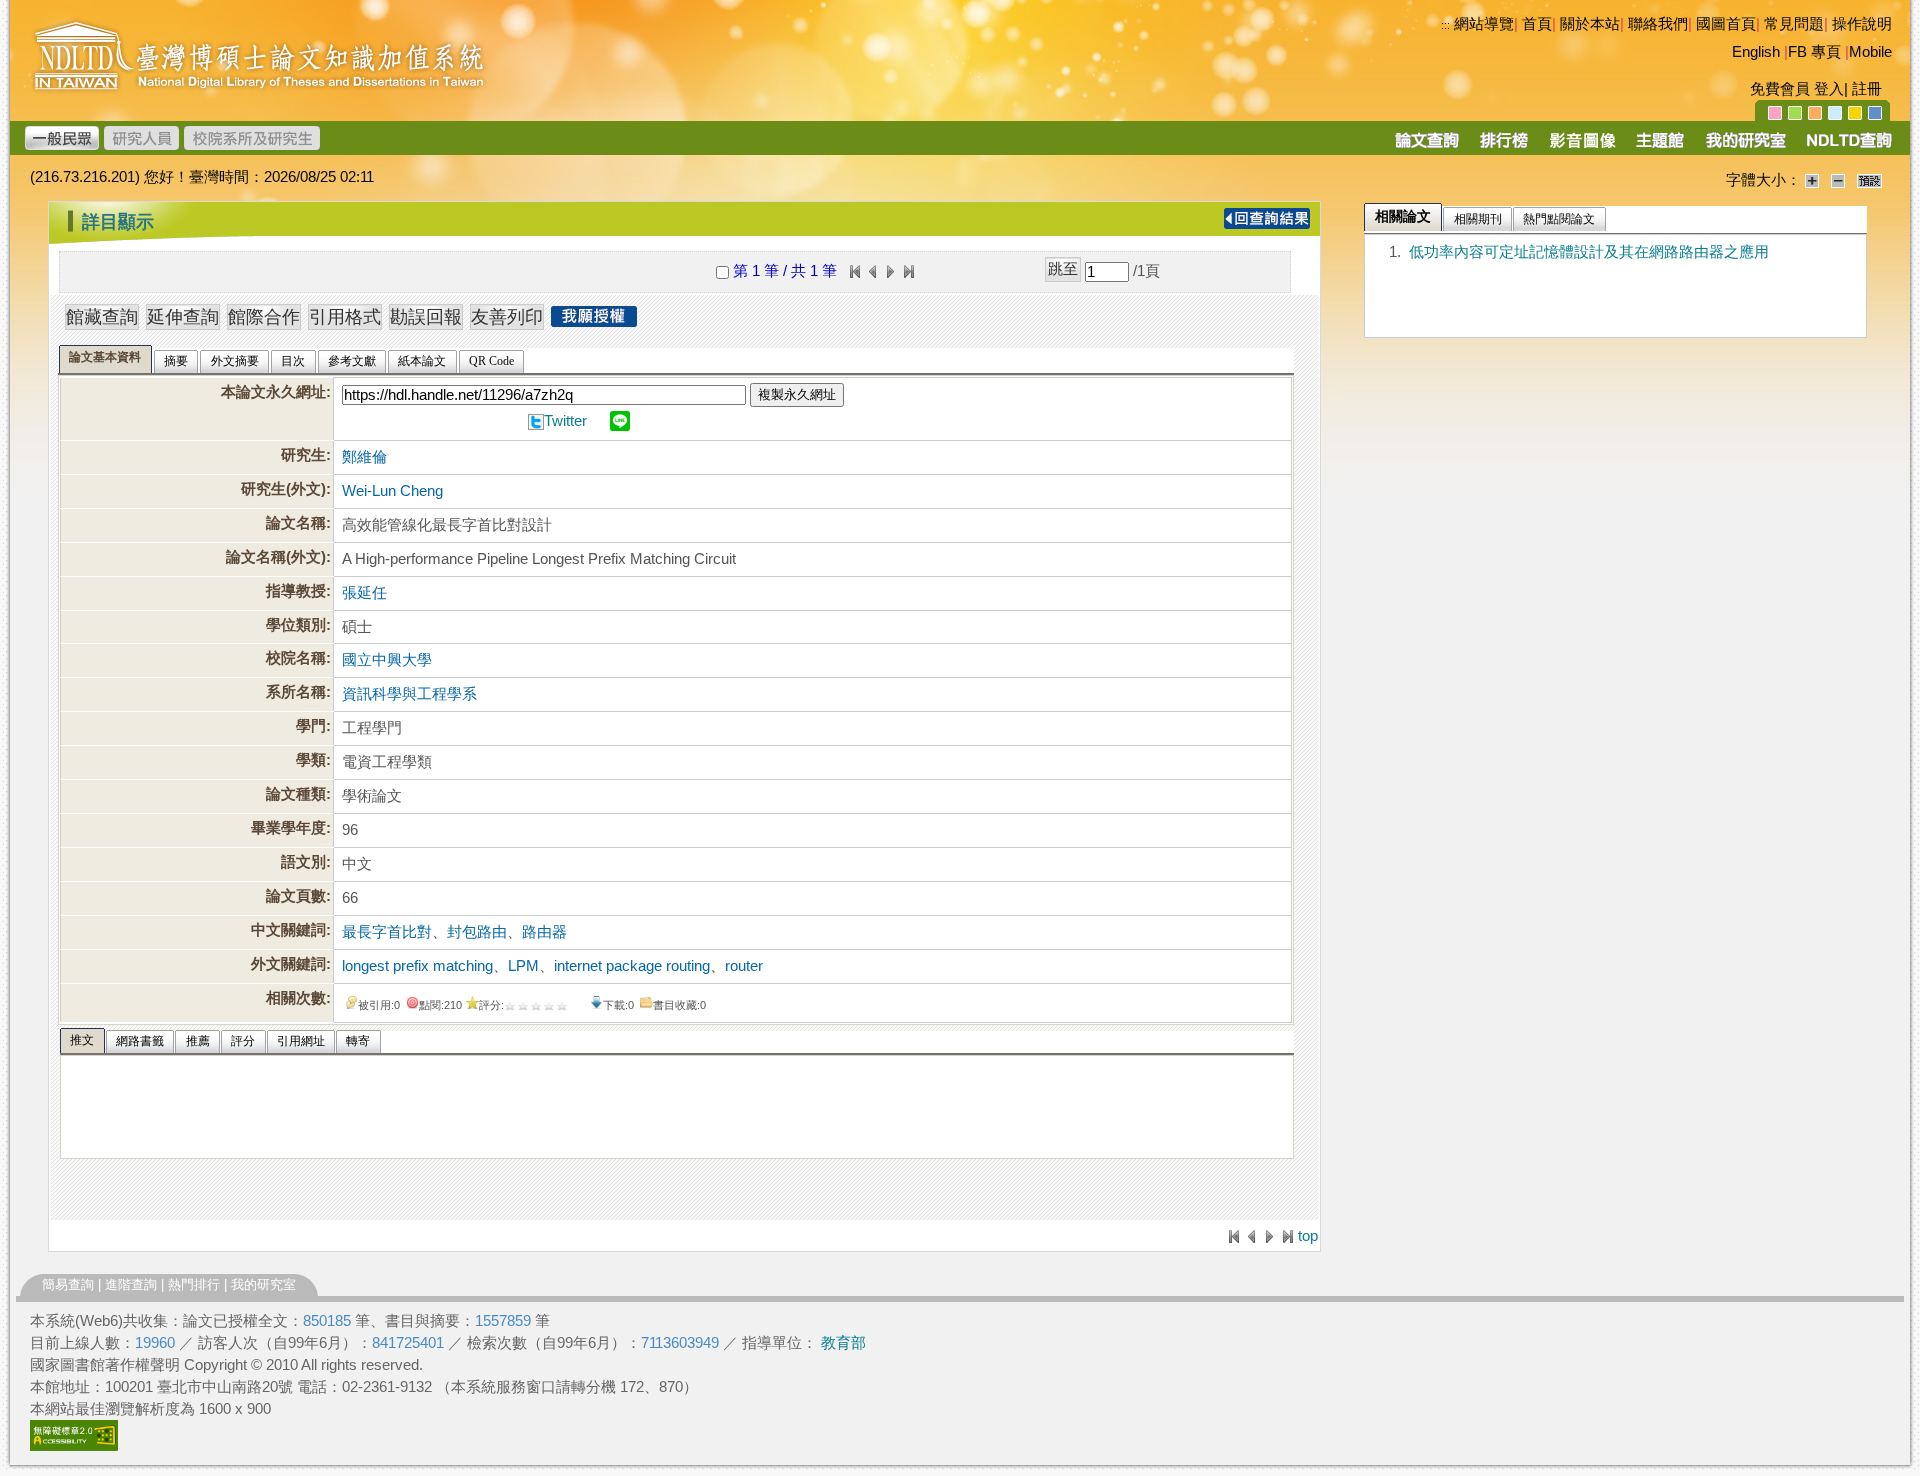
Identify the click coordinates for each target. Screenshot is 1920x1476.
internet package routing (632, 966)
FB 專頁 (1814, 52)
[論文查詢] (1426, 147)
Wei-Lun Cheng (392, 491)
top (1308, 1236)
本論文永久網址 (273, 392)
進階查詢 (131, 1284)
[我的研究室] (1745, 147)
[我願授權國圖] (594, 321)
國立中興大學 (387, 660)
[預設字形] (1869, 180)
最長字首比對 (387, 932)
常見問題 (1794, 24)
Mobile (1870, 52)
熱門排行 (194, 1284)
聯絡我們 (1658, 24)
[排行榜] (1504, 147)
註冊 (1867, 89)
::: (1445, 25)
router (744, 966)
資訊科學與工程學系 (409, 694)
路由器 (544, 932)
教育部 (843, 1343)
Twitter (565, 421)
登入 (1829, 89)
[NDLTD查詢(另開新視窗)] (1847, 147)
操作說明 (1862, 24)
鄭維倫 (364, 457)
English (1756, 52)
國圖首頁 (1726, 24)
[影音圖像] (1582, 147)
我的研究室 (263, 1284)
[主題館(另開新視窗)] (1660, 147)
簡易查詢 (68, 1284)
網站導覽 (1484, 24)
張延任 (364, 593)
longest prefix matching (417, 966)
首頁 (1537, 24)
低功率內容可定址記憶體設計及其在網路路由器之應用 (1589, 252)
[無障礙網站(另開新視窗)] (74, 1446)
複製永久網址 (797, 394)
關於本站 (1590, 24)
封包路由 (477, 932)
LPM (523, 966)
